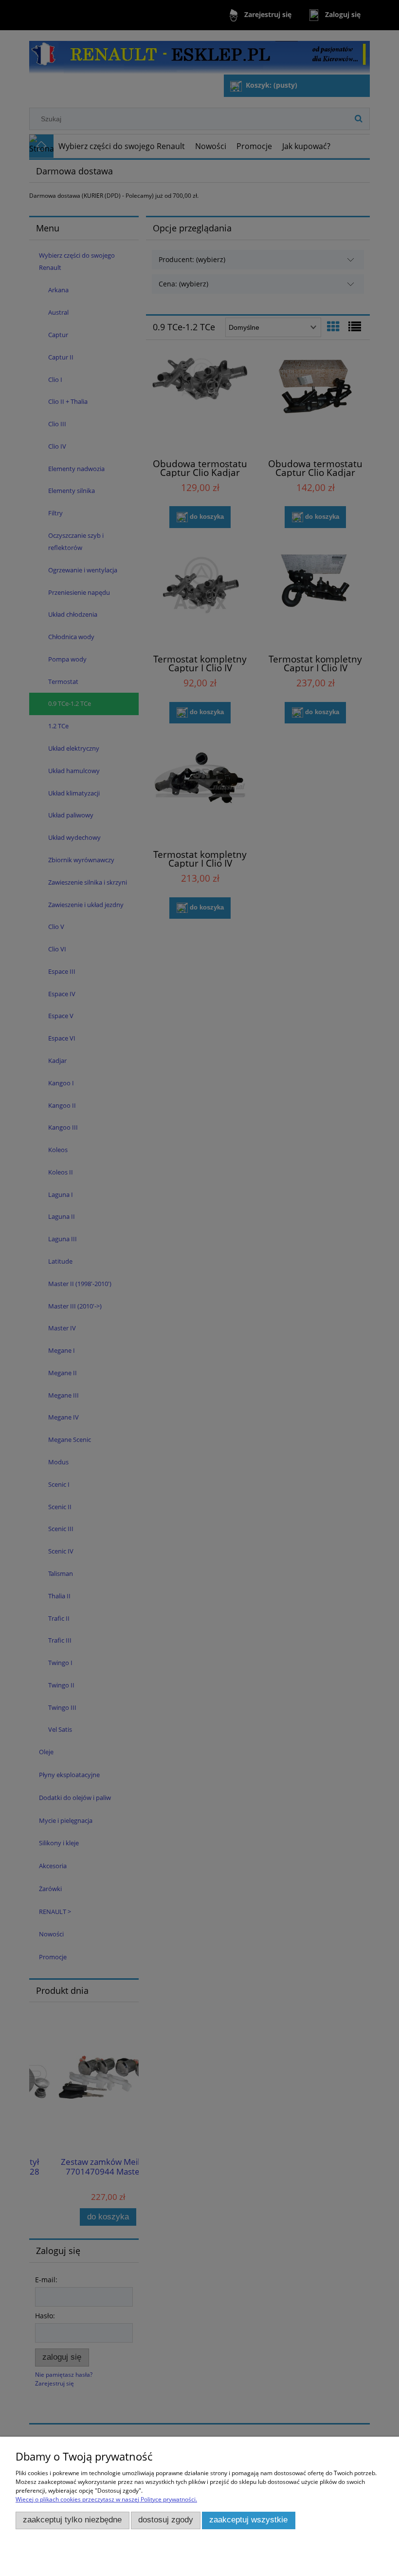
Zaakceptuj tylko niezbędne (72, 2520)
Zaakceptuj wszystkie (248, 2520)
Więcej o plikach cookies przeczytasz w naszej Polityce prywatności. (106, 2499)
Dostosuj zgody (166, 2520)
